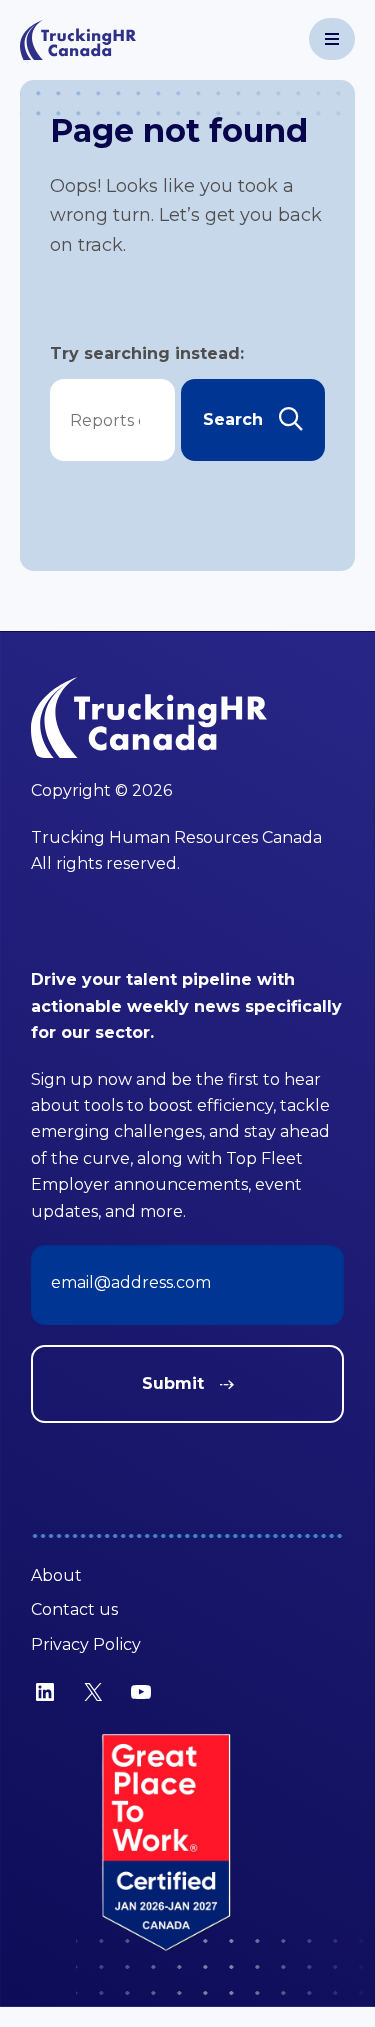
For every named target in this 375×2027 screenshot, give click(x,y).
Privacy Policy (86, 1644)
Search (233, 419)
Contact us (74, 1609)
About (56, 1575)
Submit (173, 1383)
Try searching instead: (147, 353)
